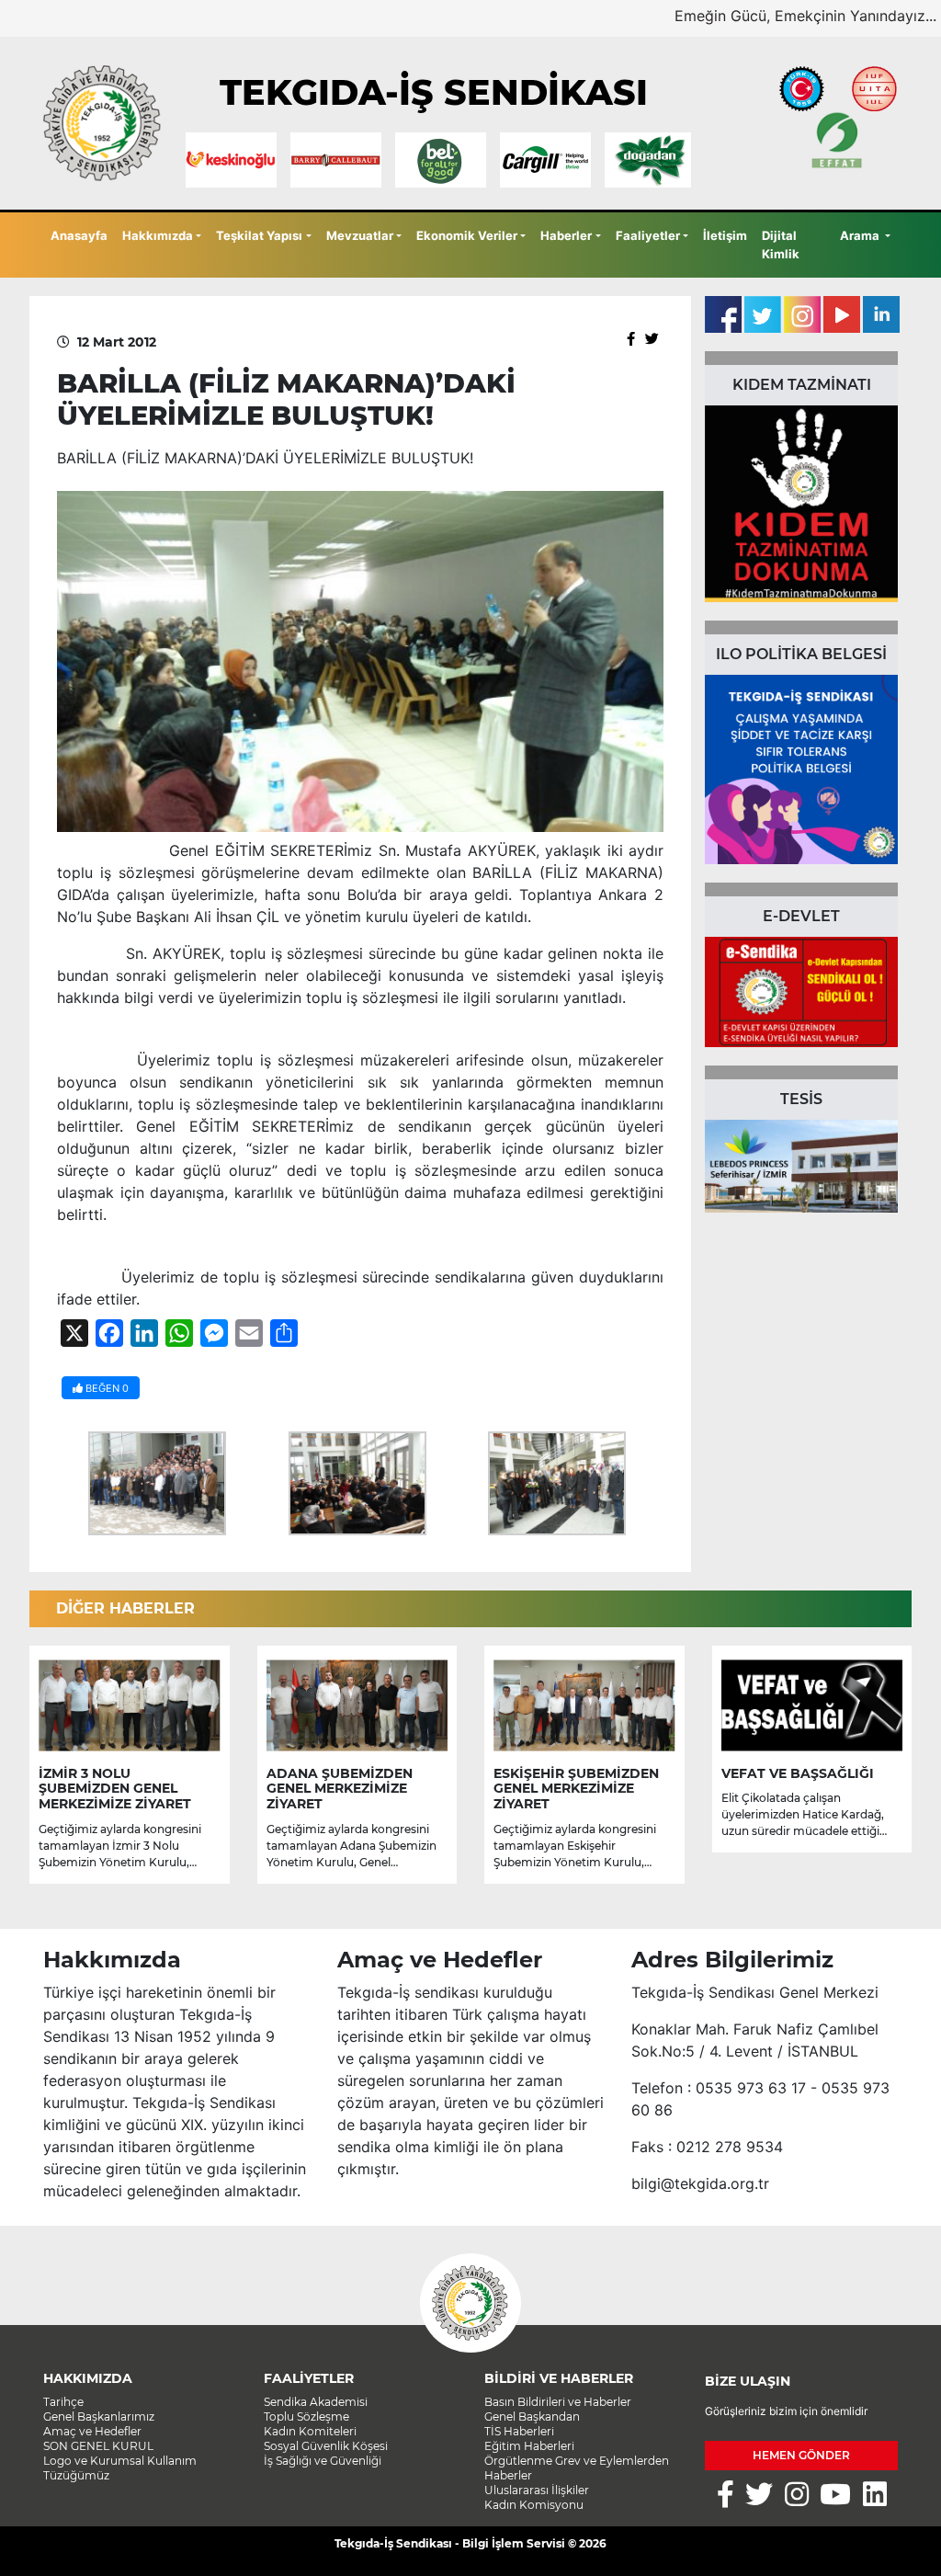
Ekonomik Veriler (467, 235)
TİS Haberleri (519, 2431)
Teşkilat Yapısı (259, 235)
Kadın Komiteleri (310, 2431)
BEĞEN (106, 1388)
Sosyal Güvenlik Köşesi (326, 2446)
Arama (861, 235)
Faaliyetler (648, 235)
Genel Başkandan (532, 2416)
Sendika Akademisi (316, 2402)
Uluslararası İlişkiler (537, 2490)
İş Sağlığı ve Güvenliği (323, 2461)
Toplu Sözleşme (306, 2416)
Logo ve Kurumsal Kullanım (120, 2461)
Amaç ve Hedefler (92, 2431)
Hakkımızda (158, 235)
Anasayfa (79, 235)
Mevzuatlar (360, 235)
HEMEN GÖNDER (801, 2455)
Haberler (566, 235)
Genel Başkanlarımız (99, 2416)
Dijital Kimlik (781, 245)
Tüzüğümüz (76, 2475)
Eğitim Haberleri (529, 2446)
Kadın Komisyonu (534, 2505)
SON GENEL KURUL (98, 2446)
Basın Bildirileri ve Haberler (558, 2402)
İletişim (725, 235)
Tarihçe (63, 2402)
